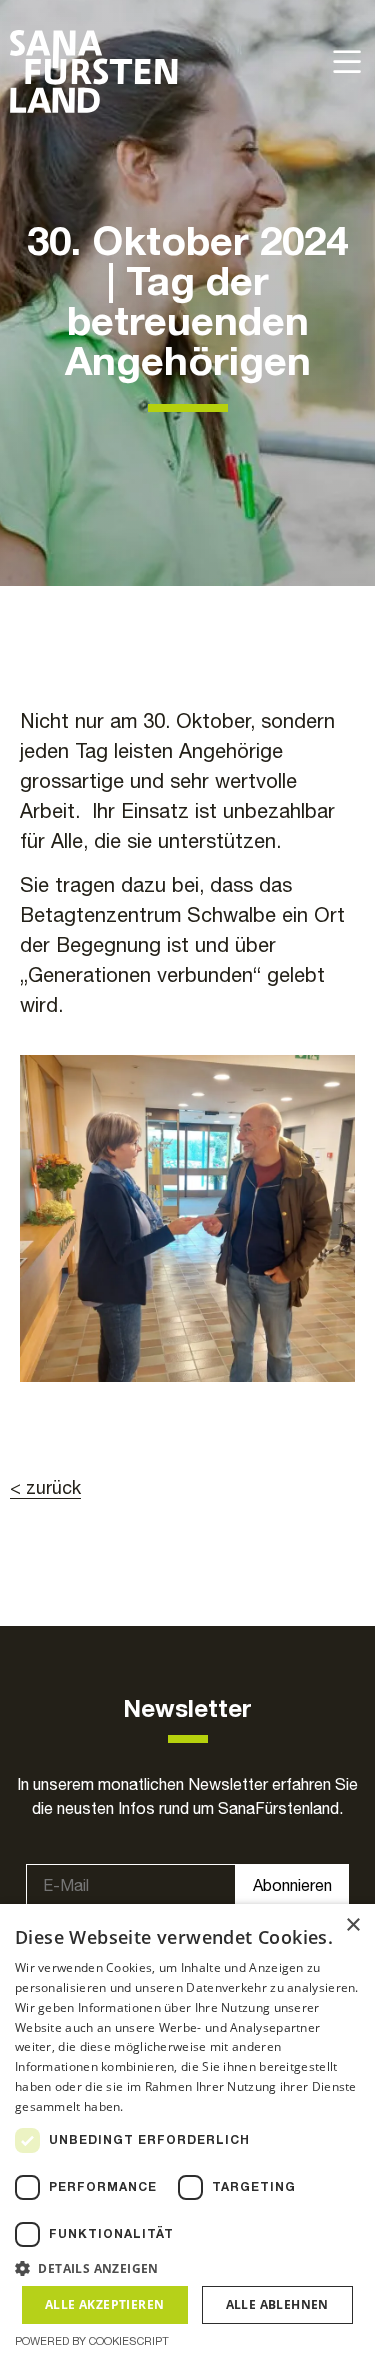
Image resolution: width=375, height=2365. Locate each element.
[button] (187, 2268)
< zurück (45, 1487)
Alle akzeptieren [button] (104, 2304)
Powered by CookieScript (92, 2341)
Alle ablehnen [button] (277, 2304)
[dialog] (187, 2134)
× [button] (352, 1925)
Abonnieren (292, 1885)
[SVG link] (94, 71)
